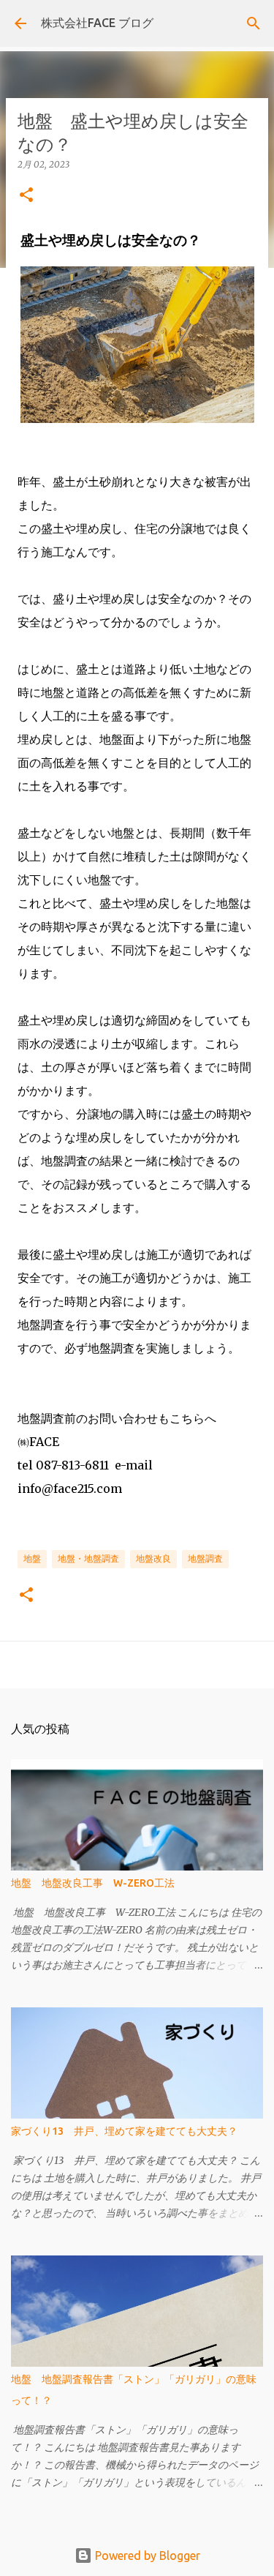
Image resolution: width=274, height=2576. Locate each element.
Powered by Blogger (146, 2556)
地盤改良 (153, 1558)
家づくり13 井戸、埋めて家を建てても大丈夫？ (124, 2131)
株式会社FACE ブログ (97, 23)
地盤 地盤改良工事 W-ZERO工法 (93, 1883)
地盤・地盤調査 (88, 1558)
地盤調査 (205, 1558)
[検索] (254, 23)
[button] (26, 196)
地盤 (32, 1558)
